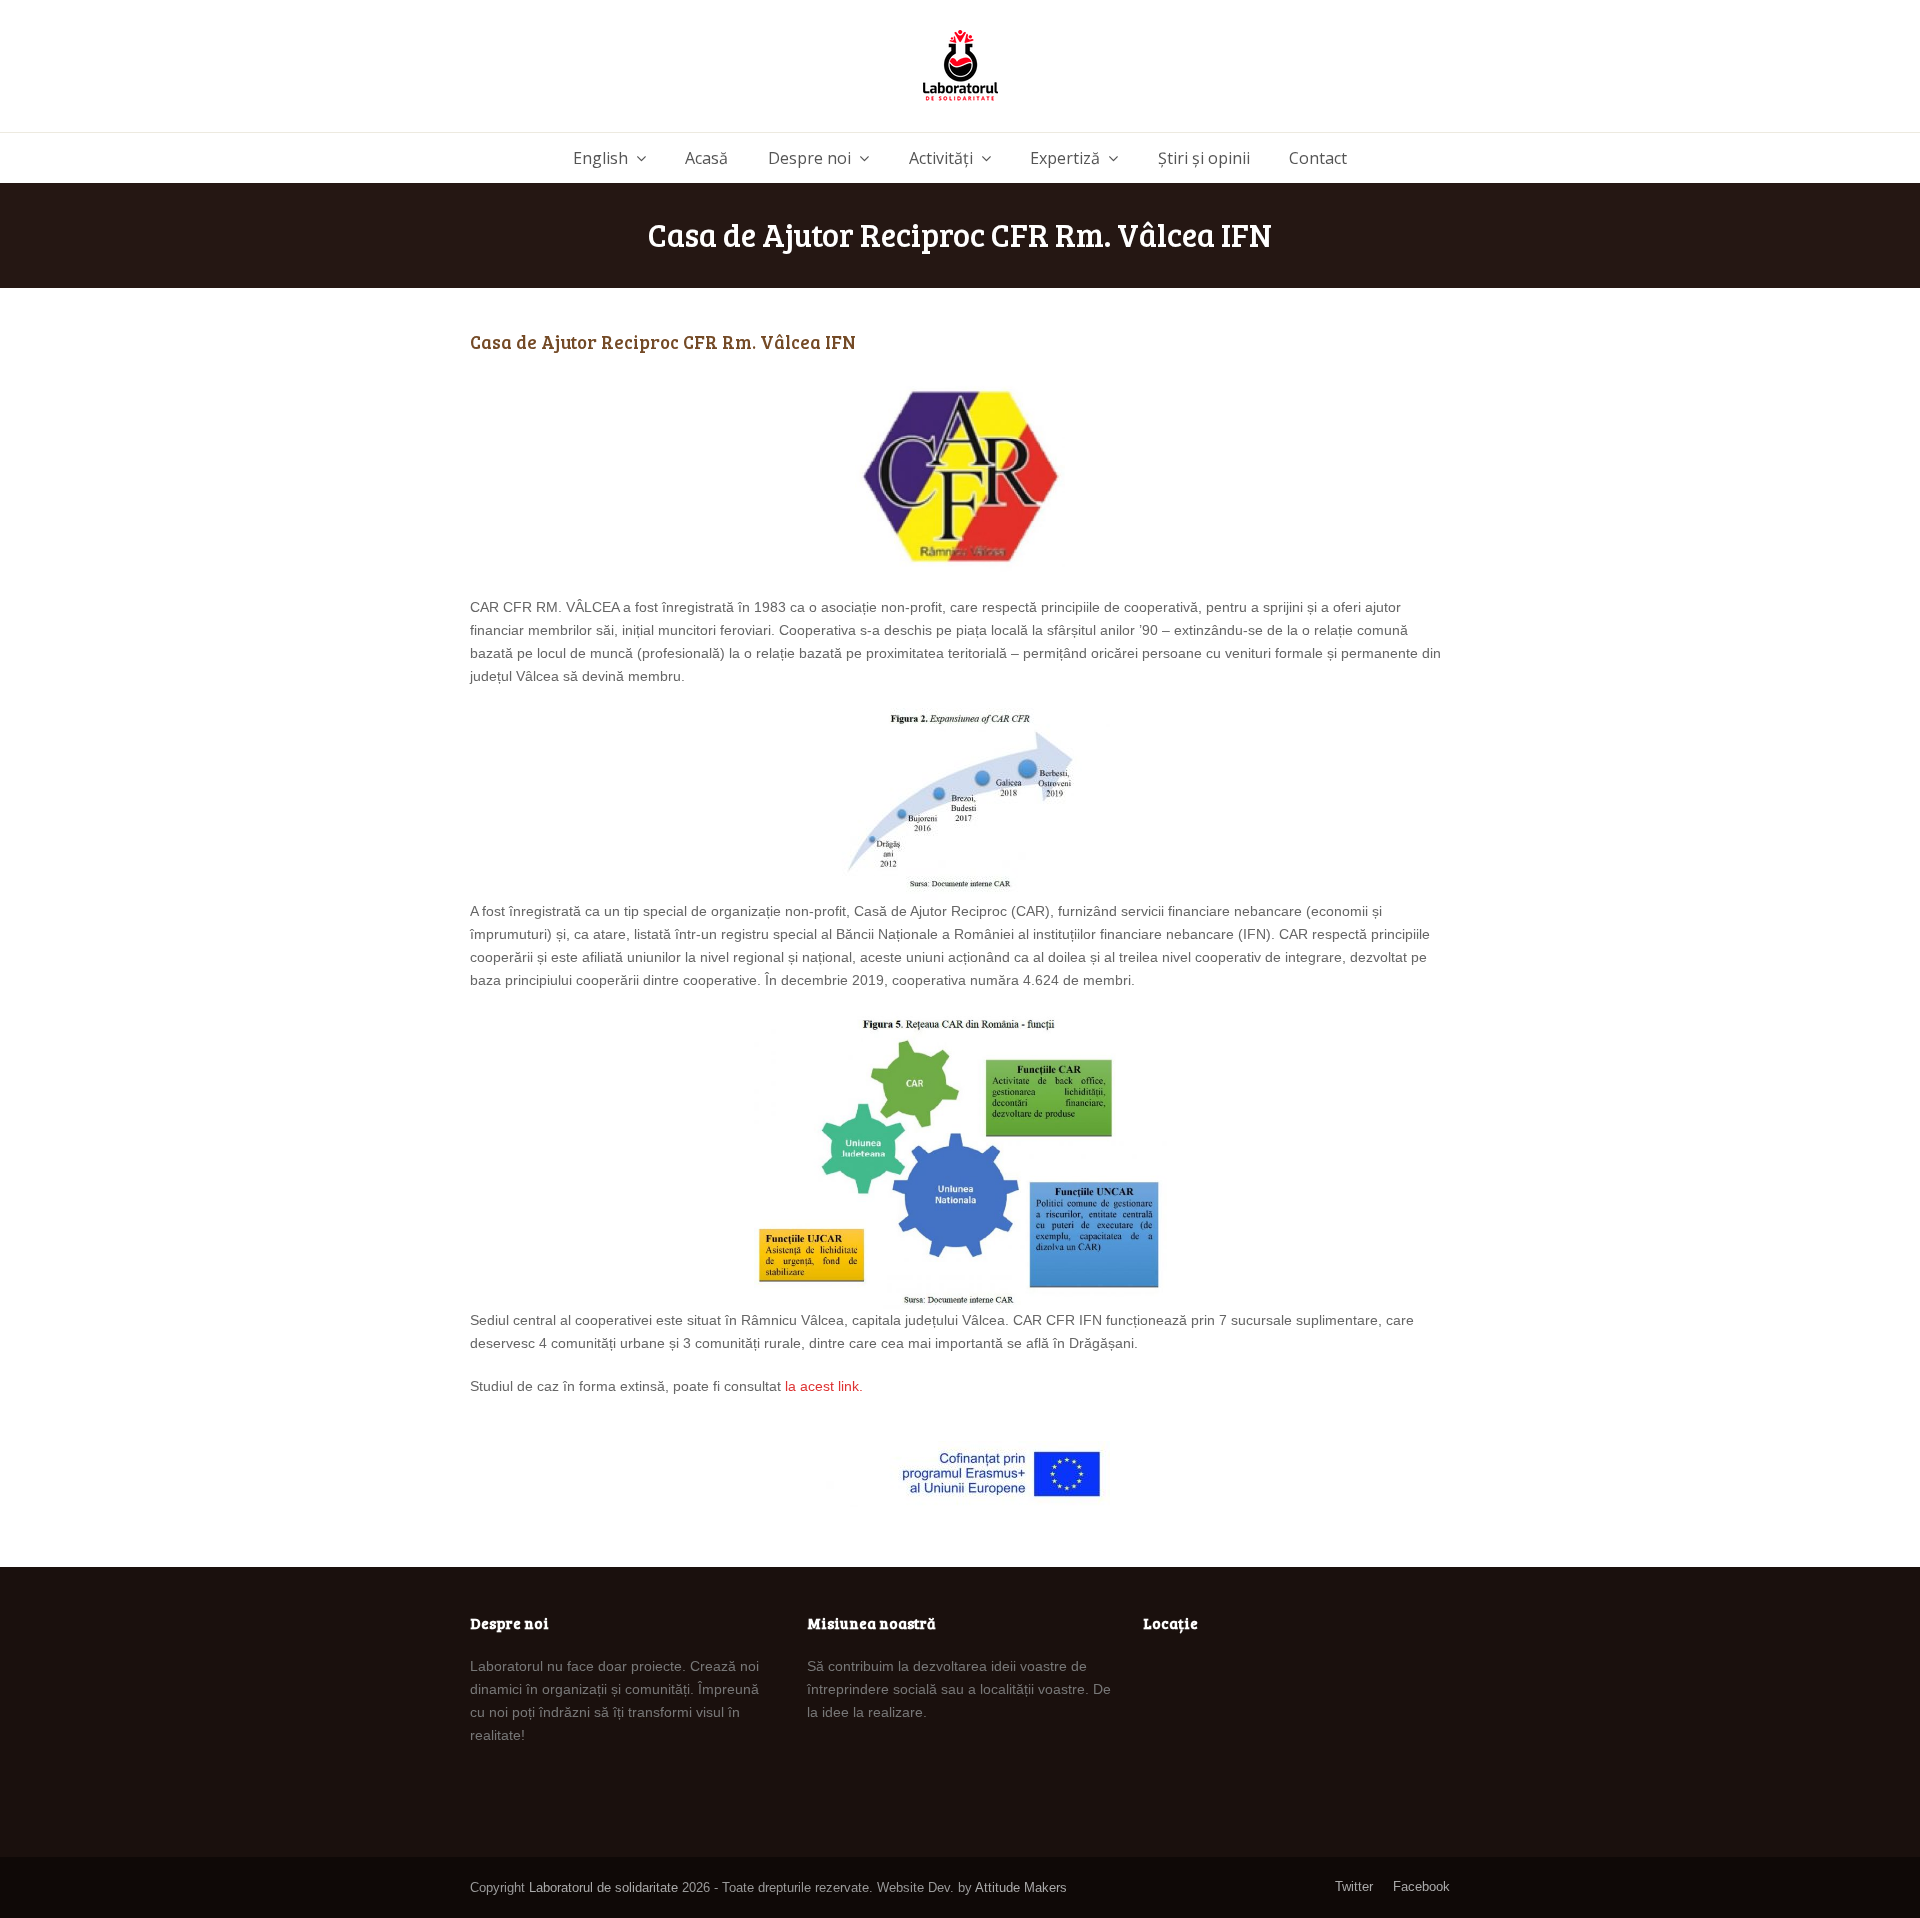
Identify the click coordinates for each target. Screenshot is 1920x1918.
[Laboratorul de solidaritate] (960, 66)
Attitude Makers (1021, 1887)
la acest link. (824, 1386)
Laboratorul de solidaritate (603, 1887)
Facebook (1421, 1886)
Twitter (1354, 1886)
